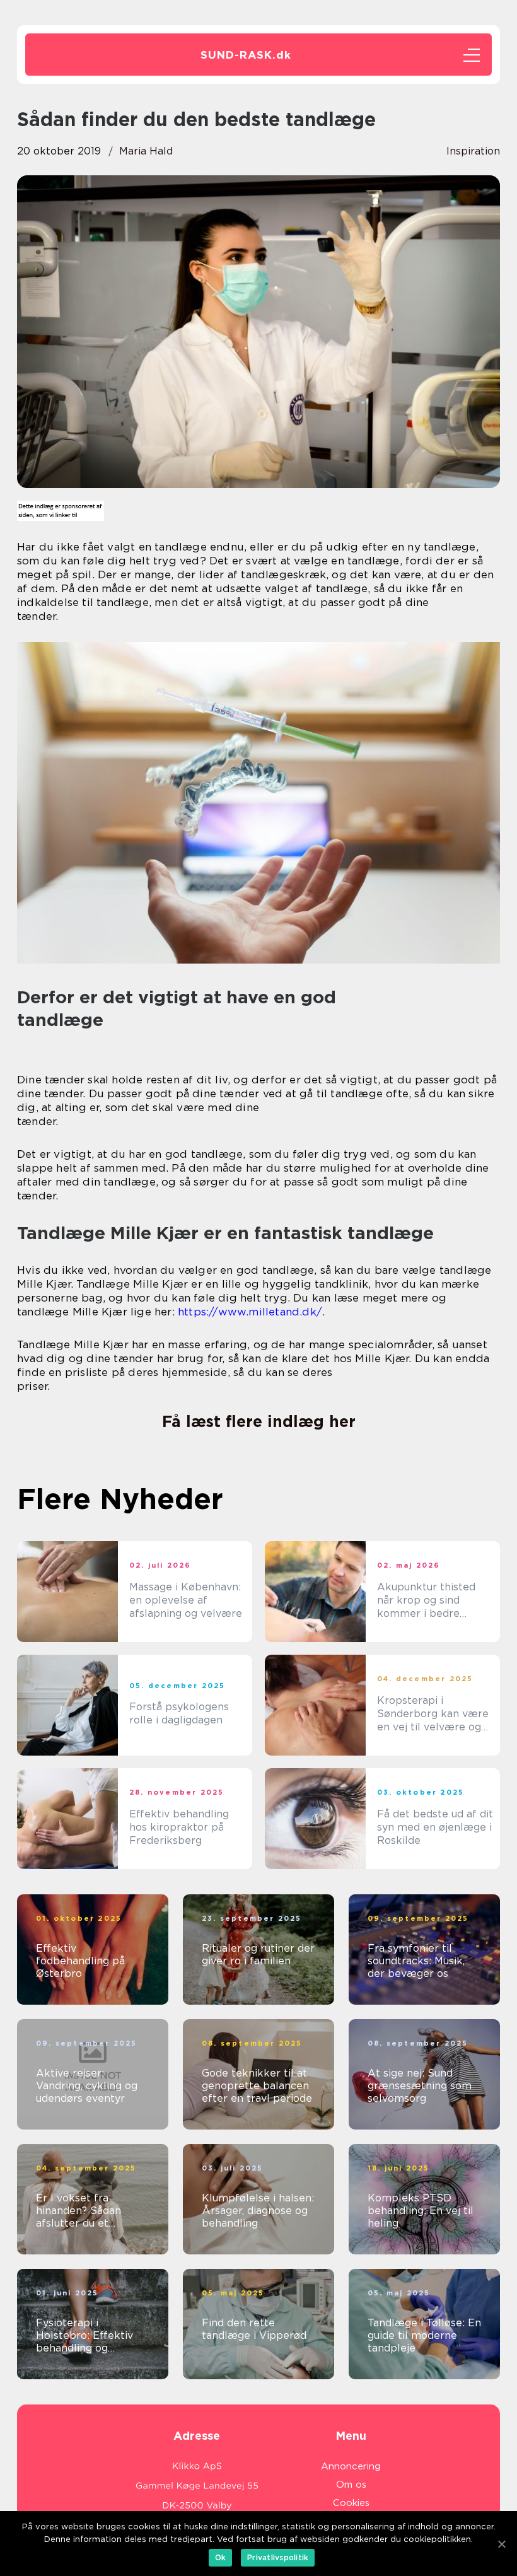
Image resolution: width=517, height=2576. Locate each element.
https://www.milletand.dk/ (250, 1312)
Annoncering (351, 2466)
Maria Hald (146, 151)
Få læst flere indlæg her (259, 1421)
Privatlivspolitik (278, 2557)
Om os (351, 2485)
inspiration (473, 151)
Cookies (351, 2503)
